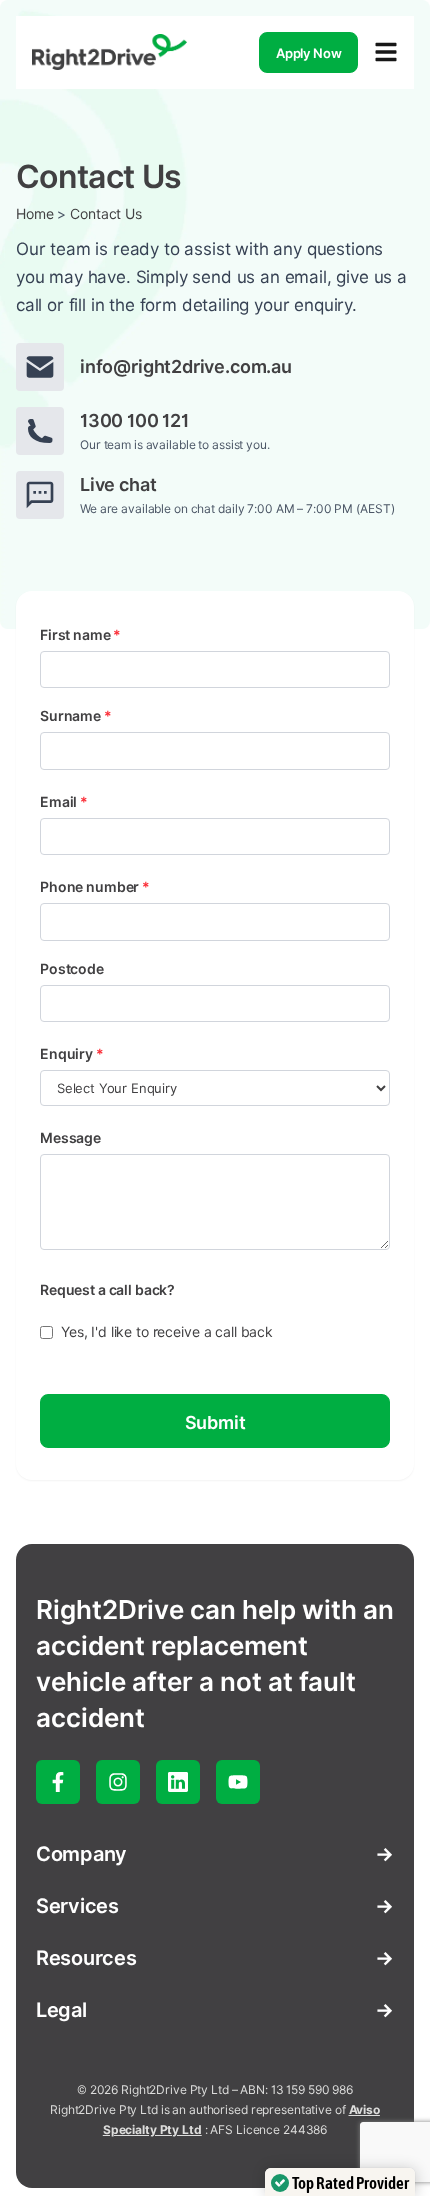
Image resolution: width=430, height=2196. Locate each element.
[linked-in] (178, 1782)
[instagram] (118, 1782)
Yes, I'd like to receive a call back (167, 1332)
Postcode (72, 969)
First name (80, 635)
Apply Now (309, 53)
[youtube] (238, 1782)
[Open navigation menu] (386, 52)
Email (64, 802)
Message (70, 1138)
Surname (76, 716)
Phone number (95, 887)
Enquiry (72, 1054)
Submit (215, 1422)
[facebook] (58, 1782)
